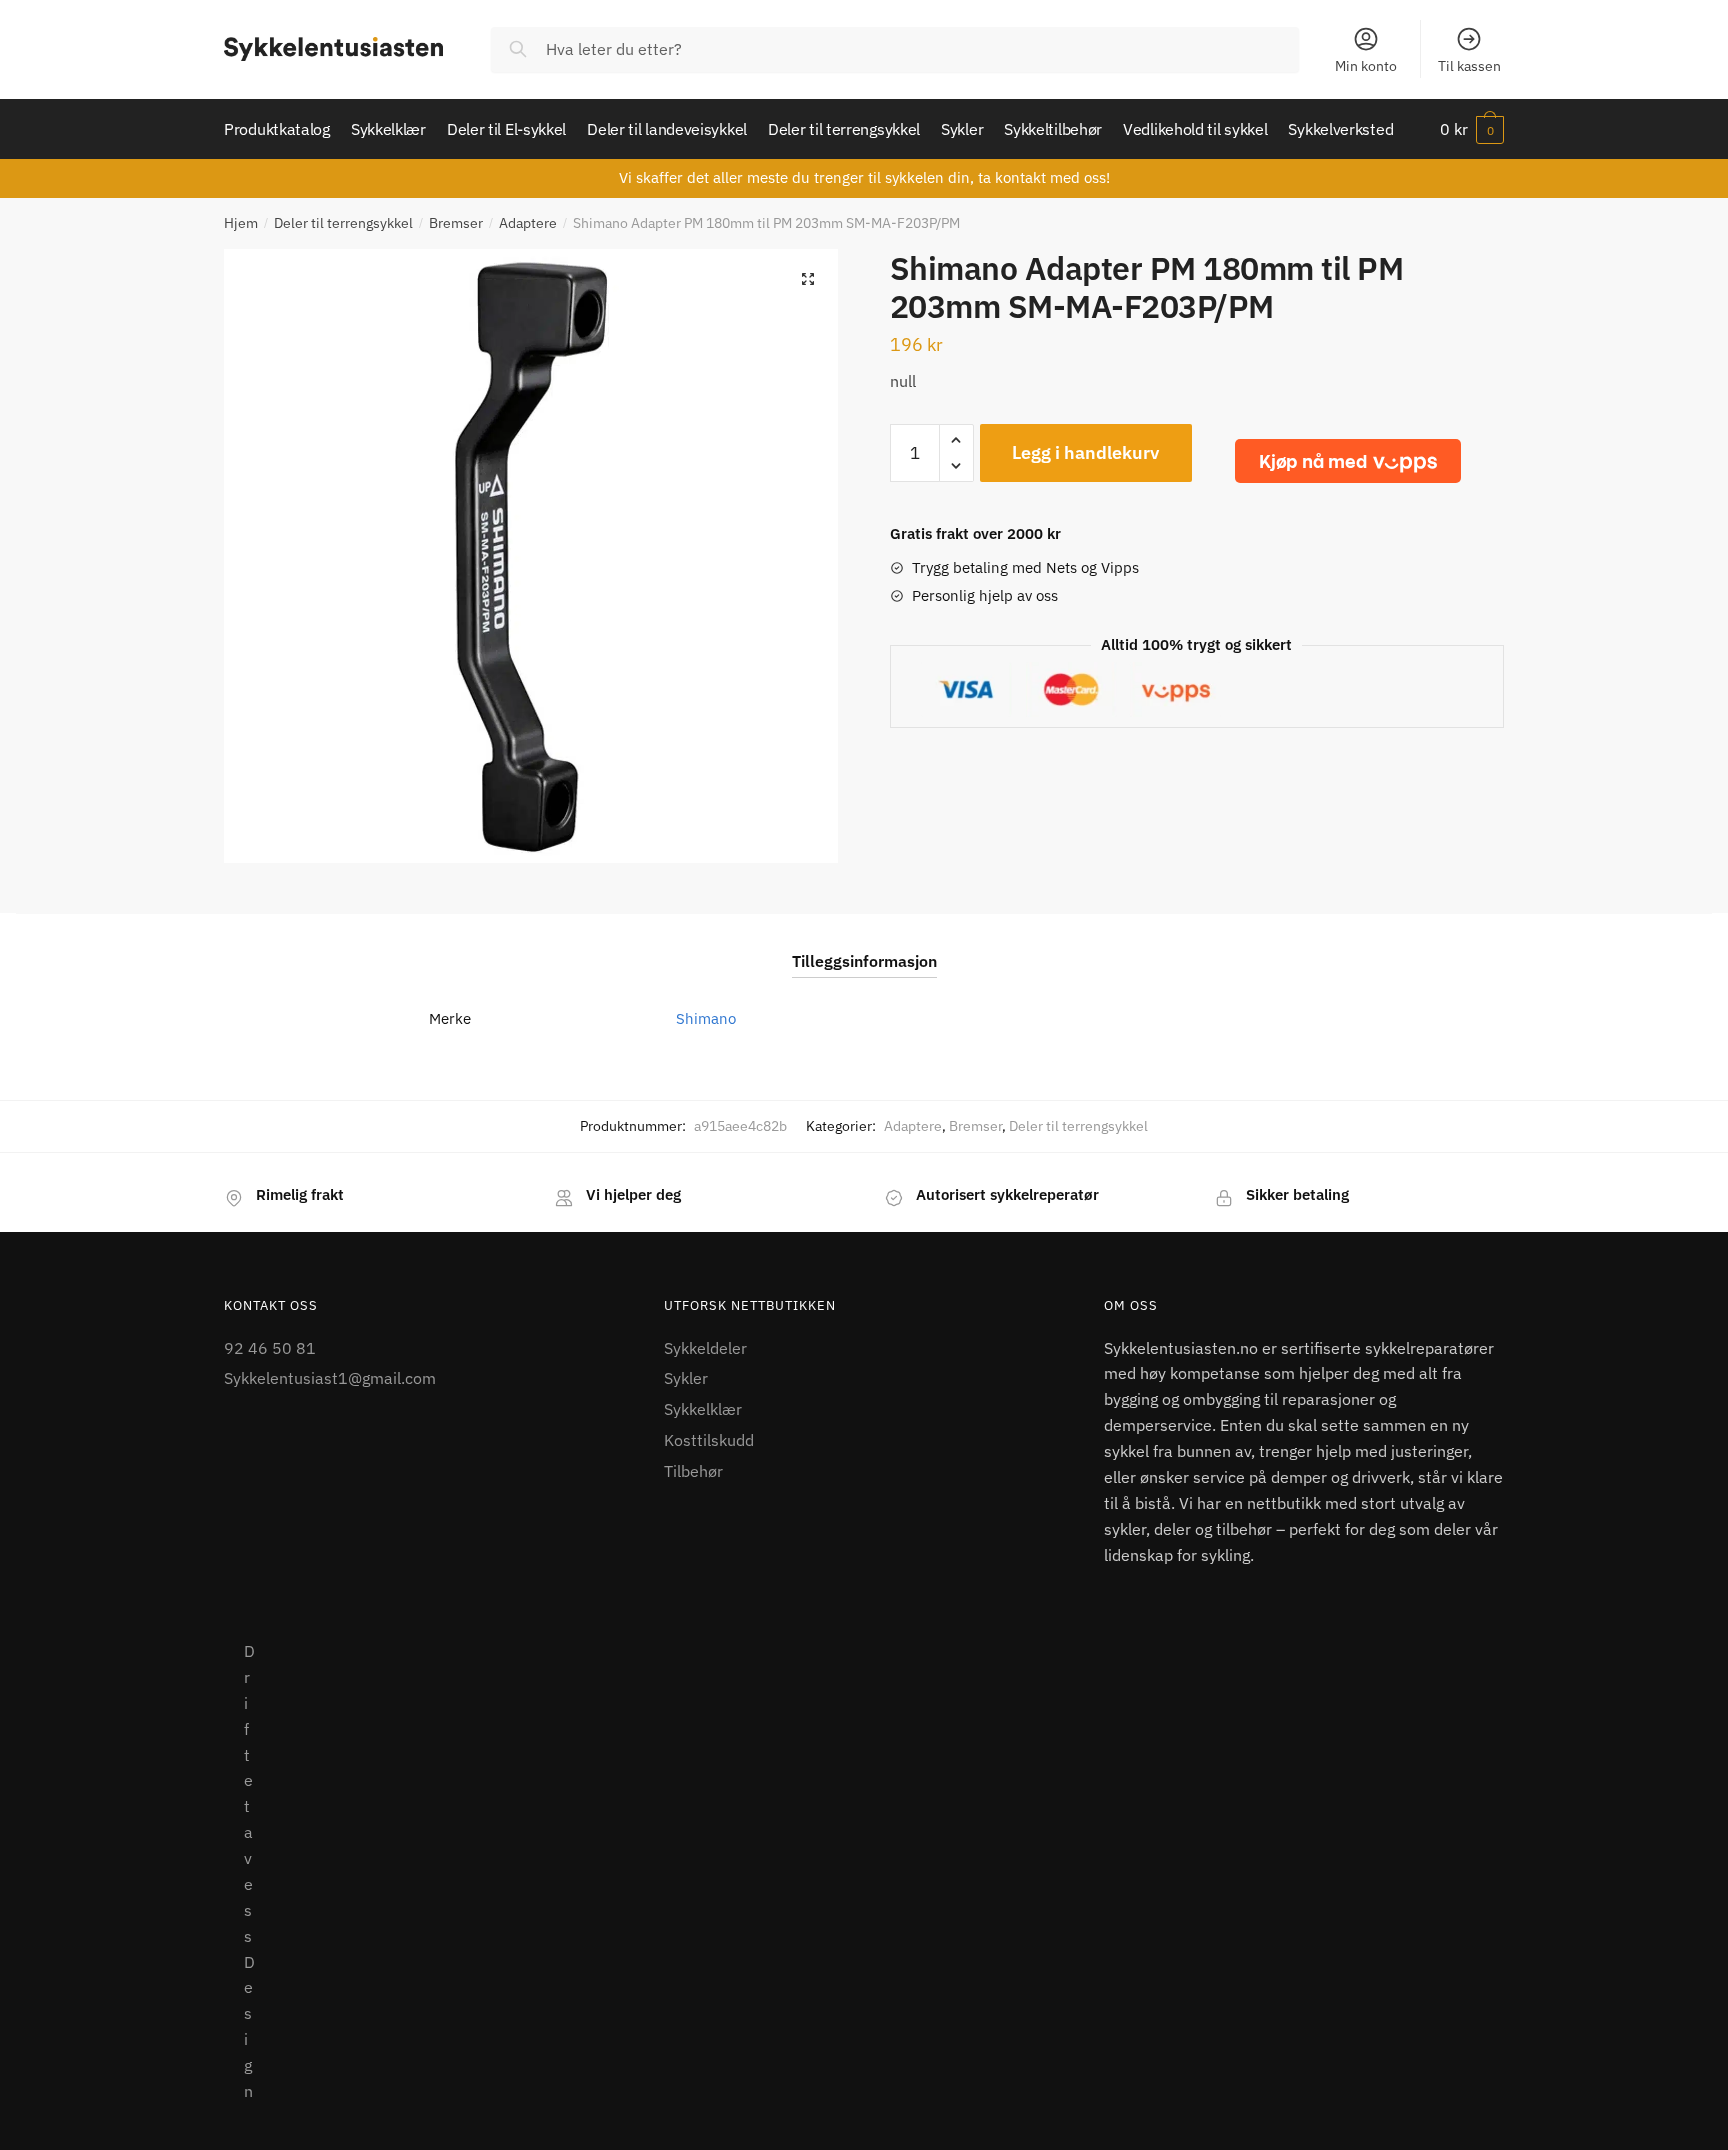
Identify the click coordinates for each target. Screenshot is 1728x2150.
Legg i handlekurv (1085, 452)
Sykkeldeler (705, 1348)
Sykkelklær (703, 1409)
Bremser (456, 223)
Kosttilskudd (709, 1440)
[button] (808, 279)
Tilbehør (693, 1471)
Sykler (686, 1378)
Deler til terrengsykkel (343, 223)
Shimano (706, 1018)
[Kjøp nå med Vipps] (1348, 461)
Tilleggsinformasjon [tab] (864, 961)
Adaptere (528, 223)
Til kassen (1469, 66)
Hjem (241, 223)
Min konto (1366, 66)
